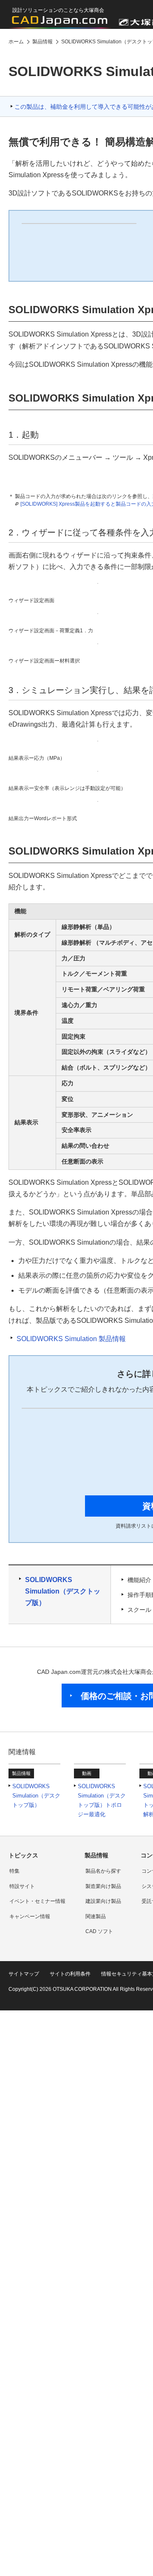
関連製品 (96, 1916)
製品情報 (96, 1855)
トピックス (23, 1855)
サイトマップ (24, 1974)
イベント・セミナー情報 (37, 1901)
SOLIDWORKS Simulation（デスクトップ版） (63, 1591)
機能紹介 (139, 1580)
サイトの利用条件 (70, 1974)
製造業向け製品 (103, 1886)
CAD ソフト (99, 1931)
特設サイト (22, 1886)
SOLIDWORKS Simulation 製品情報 (71, 1339)
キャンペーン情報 (30, 1916)
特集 (14, 1871)
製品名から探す (103, 1871)
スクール (139, 1610)
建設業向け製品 (103, 1901)
